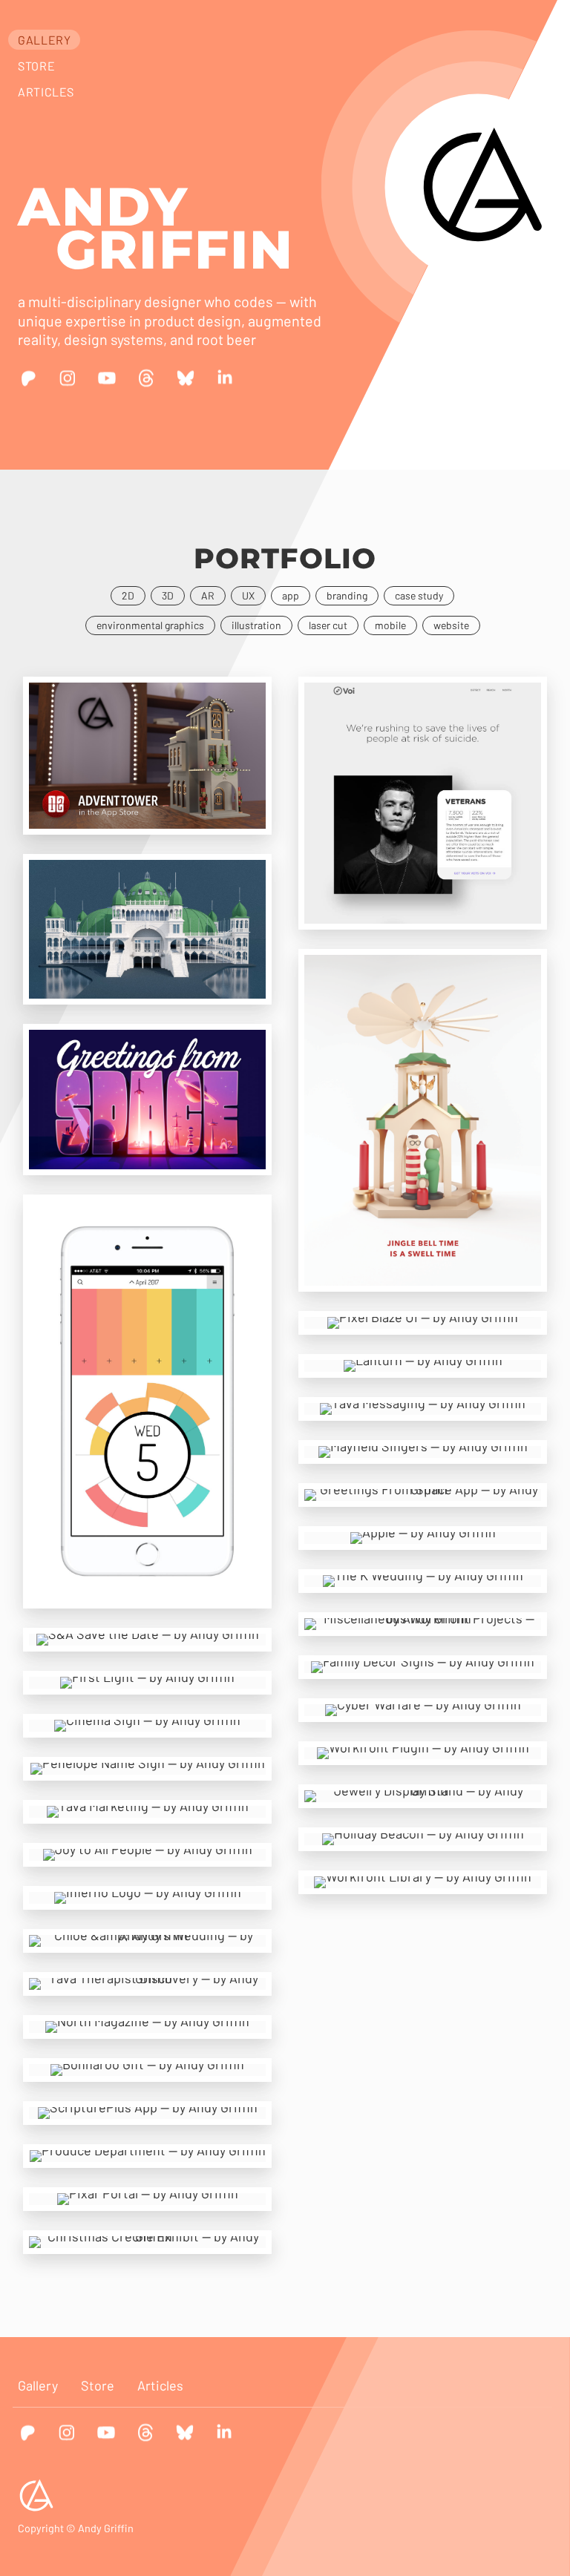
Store (36, 66)
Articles (46, 92)
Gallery (44, 40)
